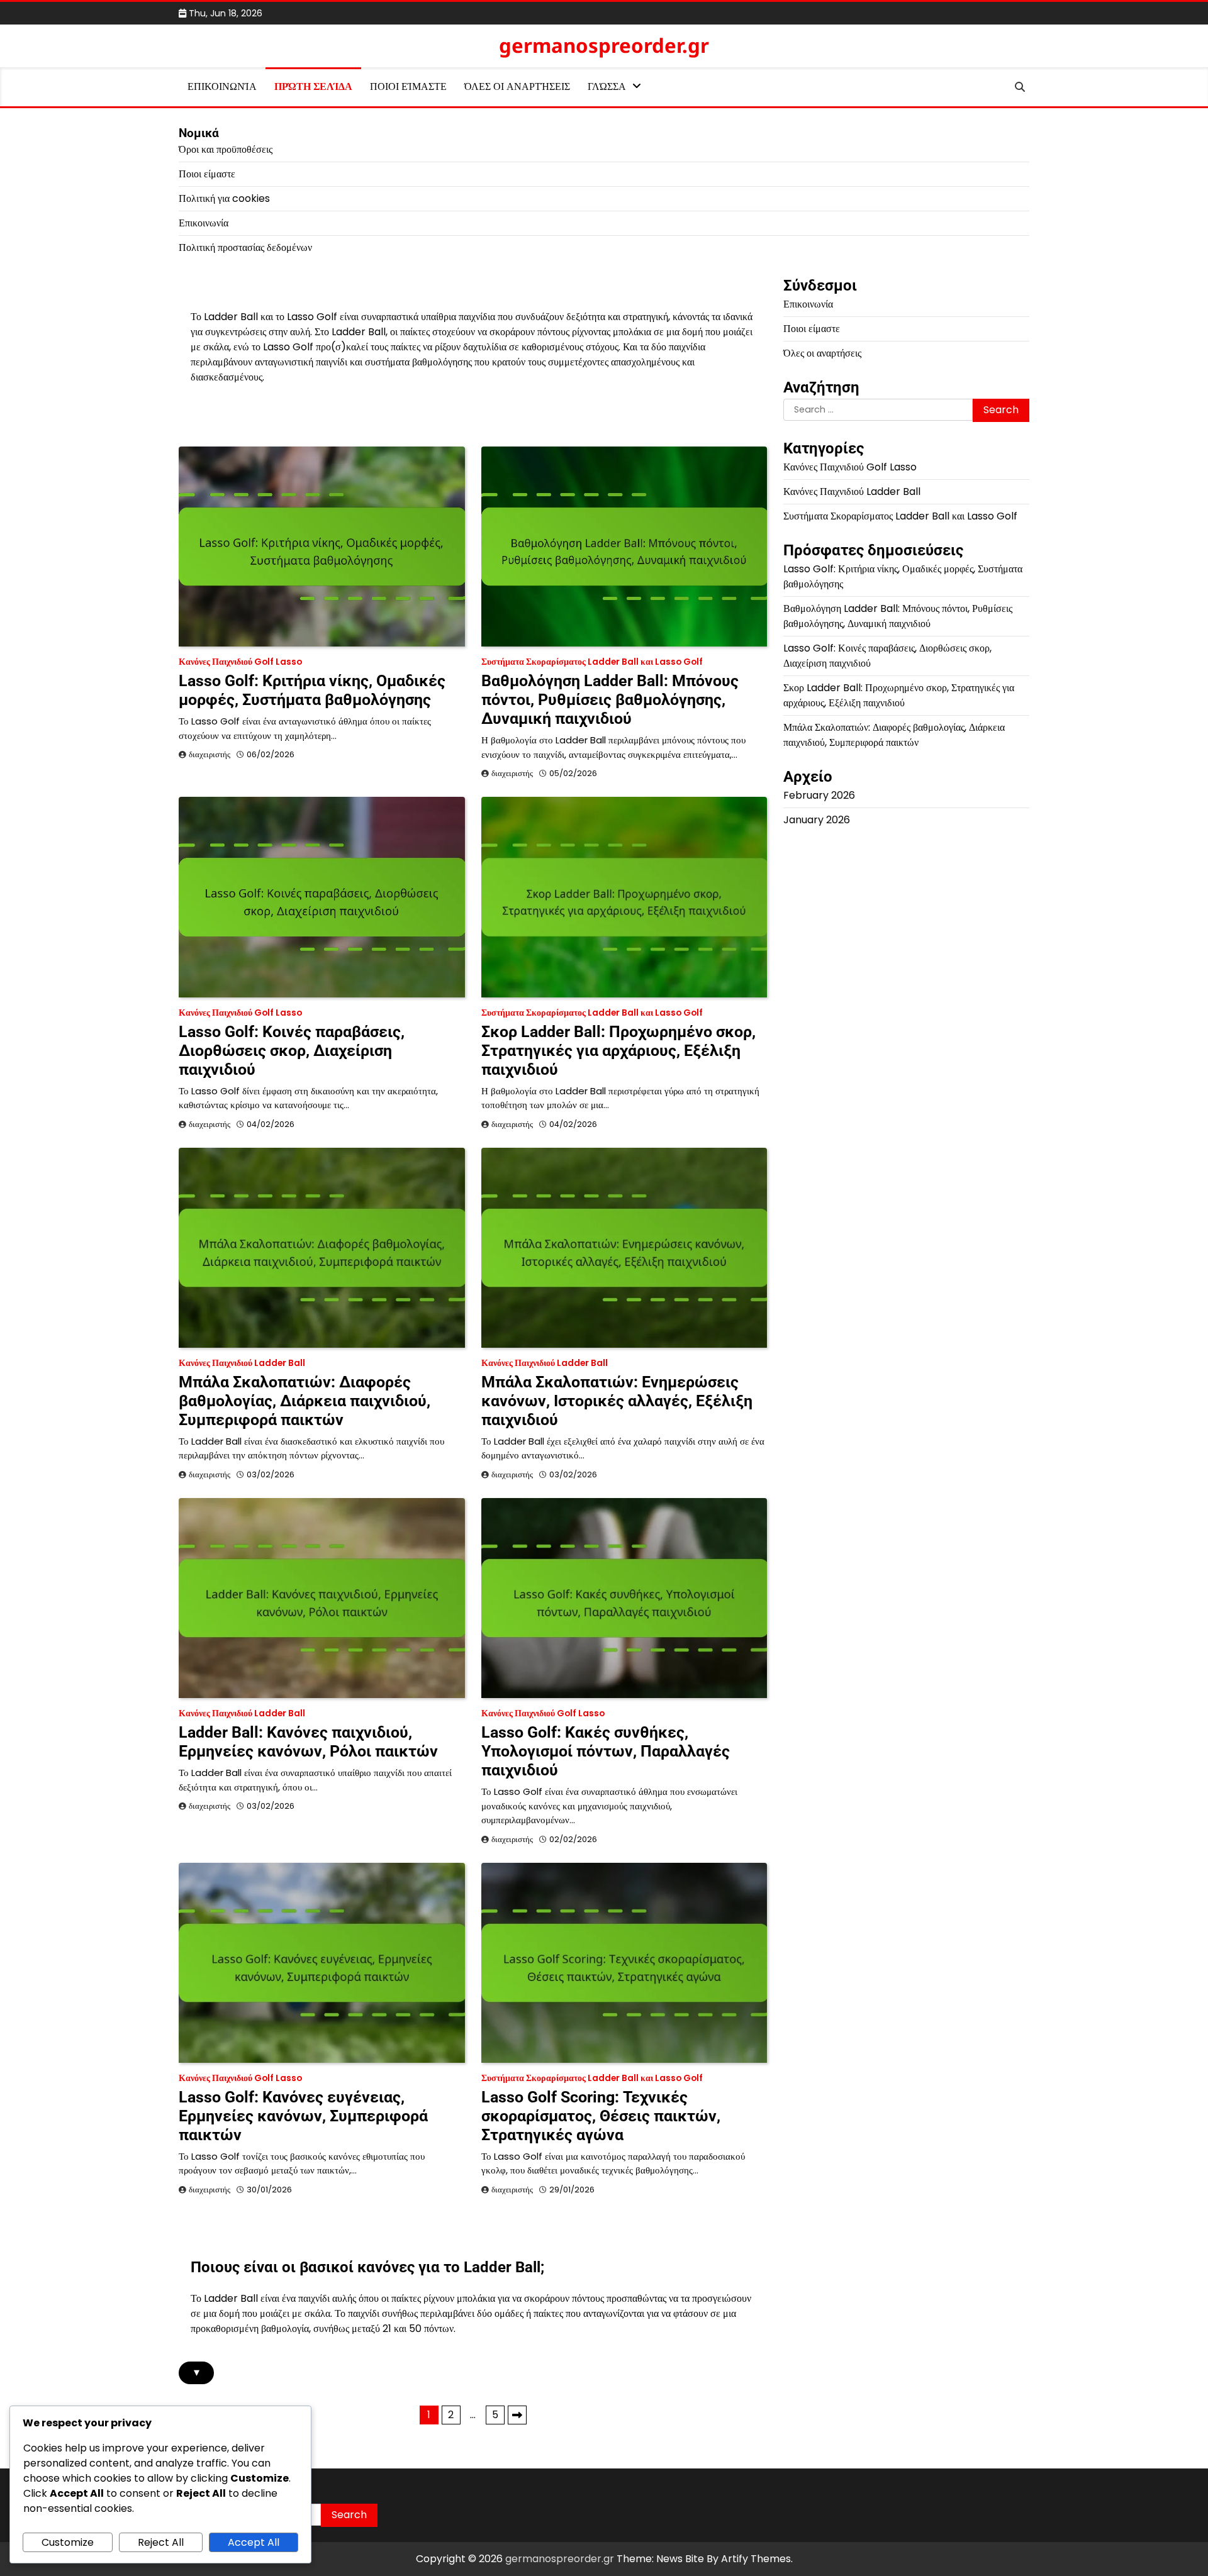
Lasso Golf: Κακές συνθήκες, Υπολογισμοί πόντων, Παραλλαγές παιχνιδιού (606, 1751)
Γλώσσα (607, 86)
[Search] (1020, 87)
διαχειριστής (210, 754)
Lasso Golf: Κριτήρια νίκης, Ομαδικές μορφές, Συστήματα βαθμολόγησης (312, 690)
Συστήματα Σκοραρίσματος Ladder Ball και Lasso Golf (592, 662)
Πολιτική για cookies (224, 198)
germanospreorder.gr (604, 45)
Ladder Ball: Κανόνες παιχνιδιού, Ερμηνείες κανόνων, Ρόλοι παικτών (308, 1742)
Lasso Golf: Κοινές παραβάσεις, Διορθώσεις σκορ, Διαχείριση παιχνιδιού (292, 1051)
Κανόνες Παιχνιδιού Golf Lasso (240, 662)
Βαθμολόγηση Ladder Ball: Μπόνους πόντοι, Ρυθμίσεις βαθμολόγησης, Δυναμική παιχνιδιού (610, 700)
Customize (68, 2542)
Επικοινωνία (222, 86)
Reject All (161, 2542)
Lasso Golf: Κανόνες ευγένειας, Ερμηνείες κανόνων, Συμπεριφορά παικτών (303, 2116)
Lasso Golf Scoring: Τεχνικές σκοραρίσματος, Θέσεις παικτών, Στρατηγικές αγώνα (601, 2116)
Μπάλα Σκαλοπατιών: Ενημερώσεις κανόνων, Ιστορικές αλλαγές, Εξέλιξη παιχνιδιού (617, 1401)
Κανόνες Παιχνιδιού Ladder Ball (242, 1363)
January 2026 (817, 820)
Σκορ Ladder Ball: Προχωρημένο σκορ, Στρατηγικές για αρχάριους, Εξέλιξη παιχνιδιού (618, 1051)
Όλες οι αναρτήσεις (517, 86)
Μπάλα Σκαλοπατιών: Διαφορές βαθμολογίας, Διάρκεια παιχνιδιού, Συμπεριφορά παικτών (305, 1401)
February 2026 (819, 795)
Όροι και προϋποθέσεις (226, 149)
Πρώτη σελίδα (313, 86)
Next (517, 2415)
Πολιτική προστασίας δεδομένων (245, 247)
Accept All (254, 2542)
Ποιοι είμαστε (408, 86)
